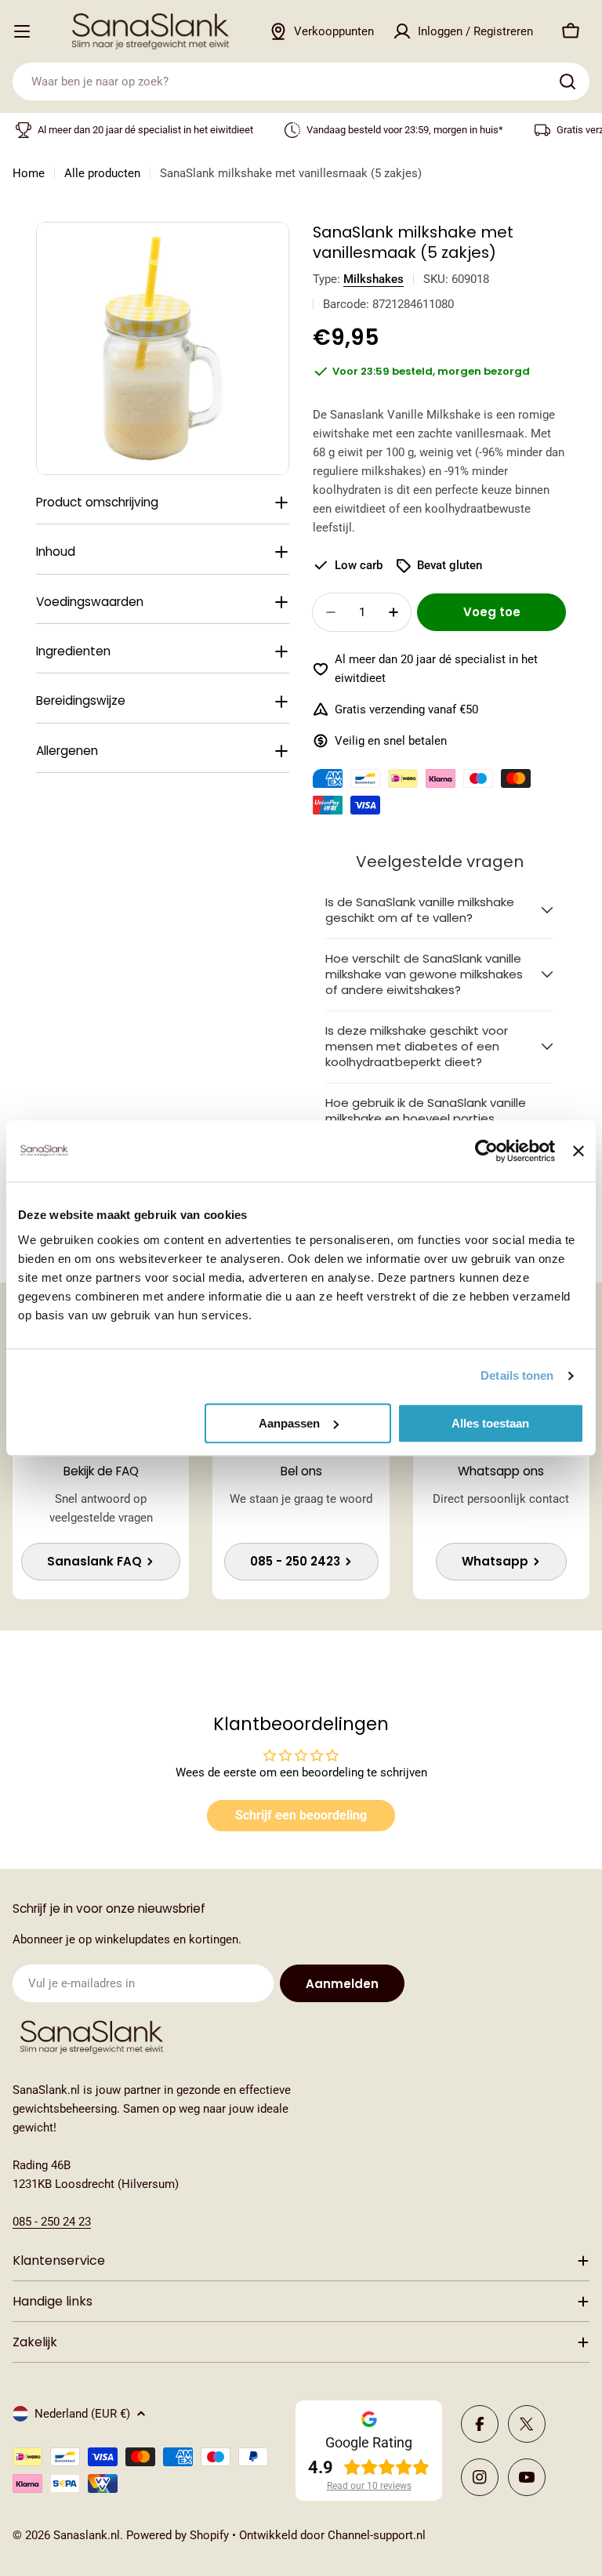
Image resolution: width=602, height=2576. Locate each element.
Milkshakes (374, 279)
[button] (439, 911)
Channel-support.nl (377, 2535)
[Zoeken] (568, 82)
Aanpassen (289, 1423)
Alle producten (102, 173)
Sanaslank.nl (87, 2535)
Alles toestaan (490, 1423)
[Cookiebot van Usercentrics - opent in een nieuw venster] (486, 1151)
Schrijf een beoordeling (301, 1815)
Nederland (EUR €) (82, 2414)
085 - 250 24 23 (52, 2222)
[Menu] (22, 31)
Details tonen (517, 1375)
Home (29, 173)
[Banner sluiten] (578, 1151)
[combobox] (301, 82)
